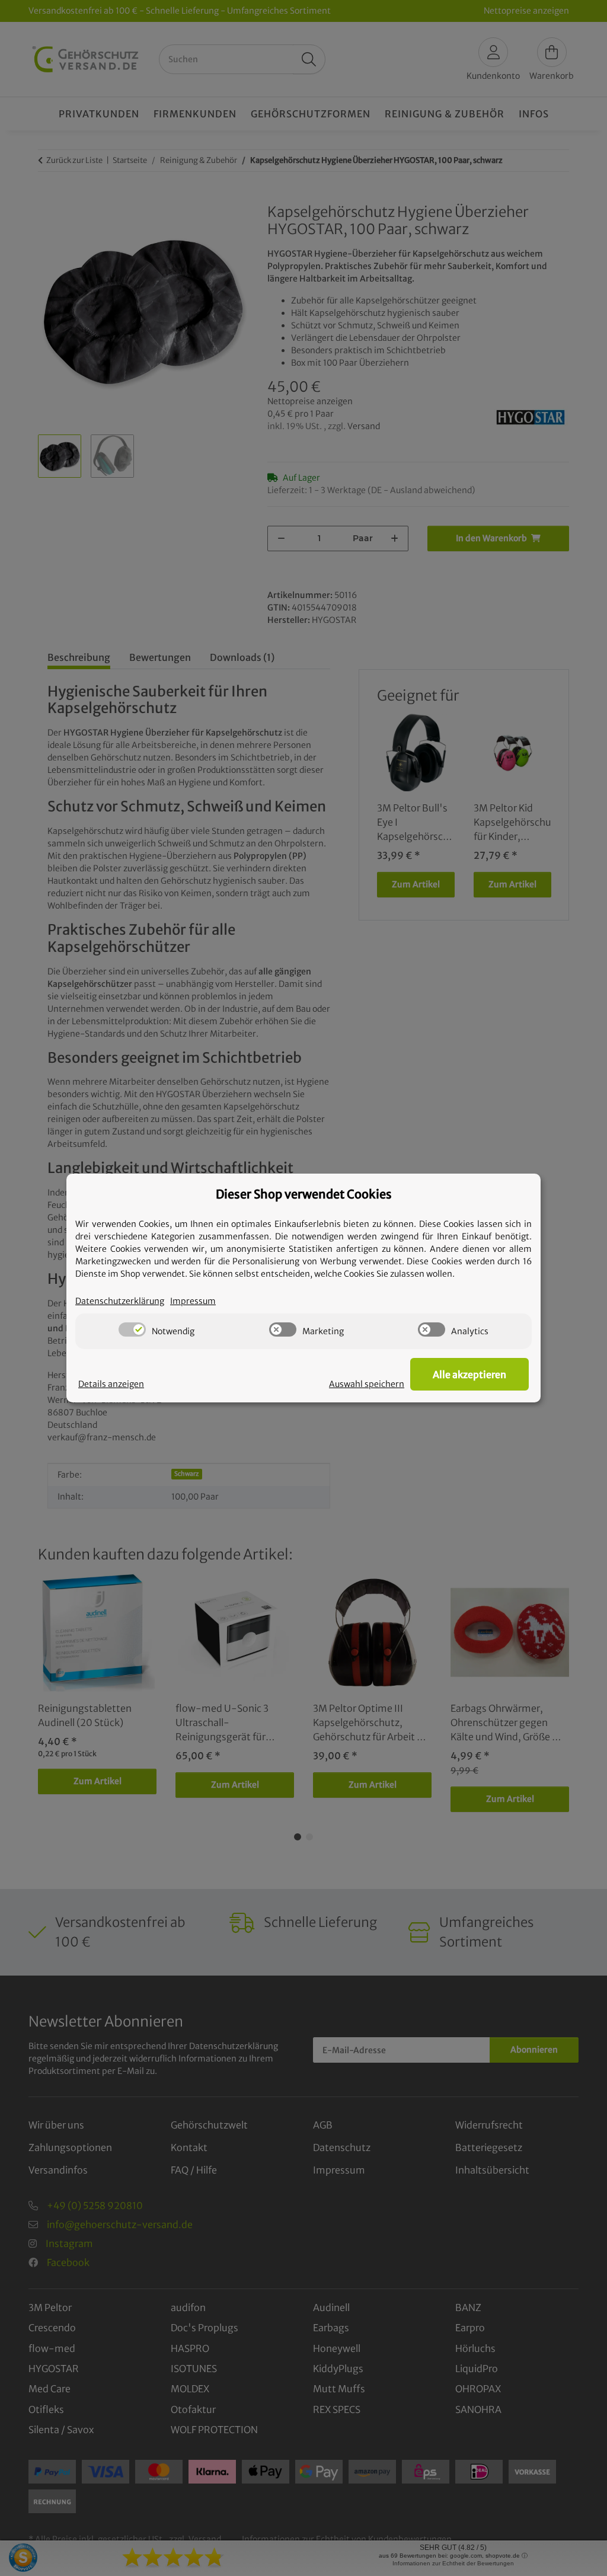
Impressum (193, 1301)
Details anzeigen (111, 1384)
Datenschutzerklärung (120, 1301)
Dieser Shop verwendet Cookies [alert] (304, 1194)
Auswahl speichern (367, 1384)
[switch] (132, 1329)
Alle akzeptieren (469, 1375)
